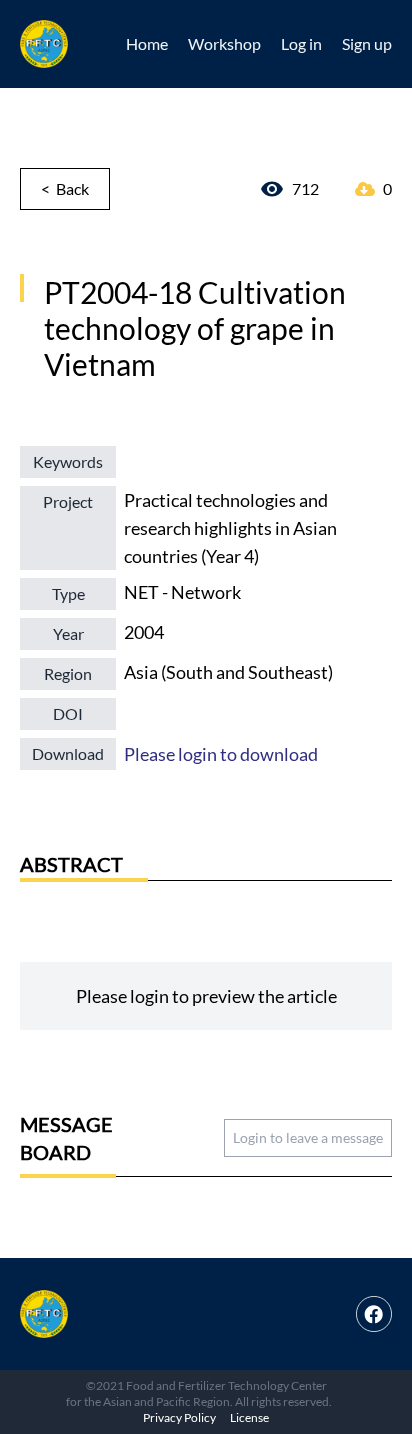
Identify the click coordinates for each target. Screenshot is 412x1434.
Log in (301, 43)
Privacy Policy (179, 1417)
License (249, 1417)
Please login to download (221, 754)
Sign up (367, 43)
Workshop (224, 43)
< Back (65, 188)
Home (147, 43)
